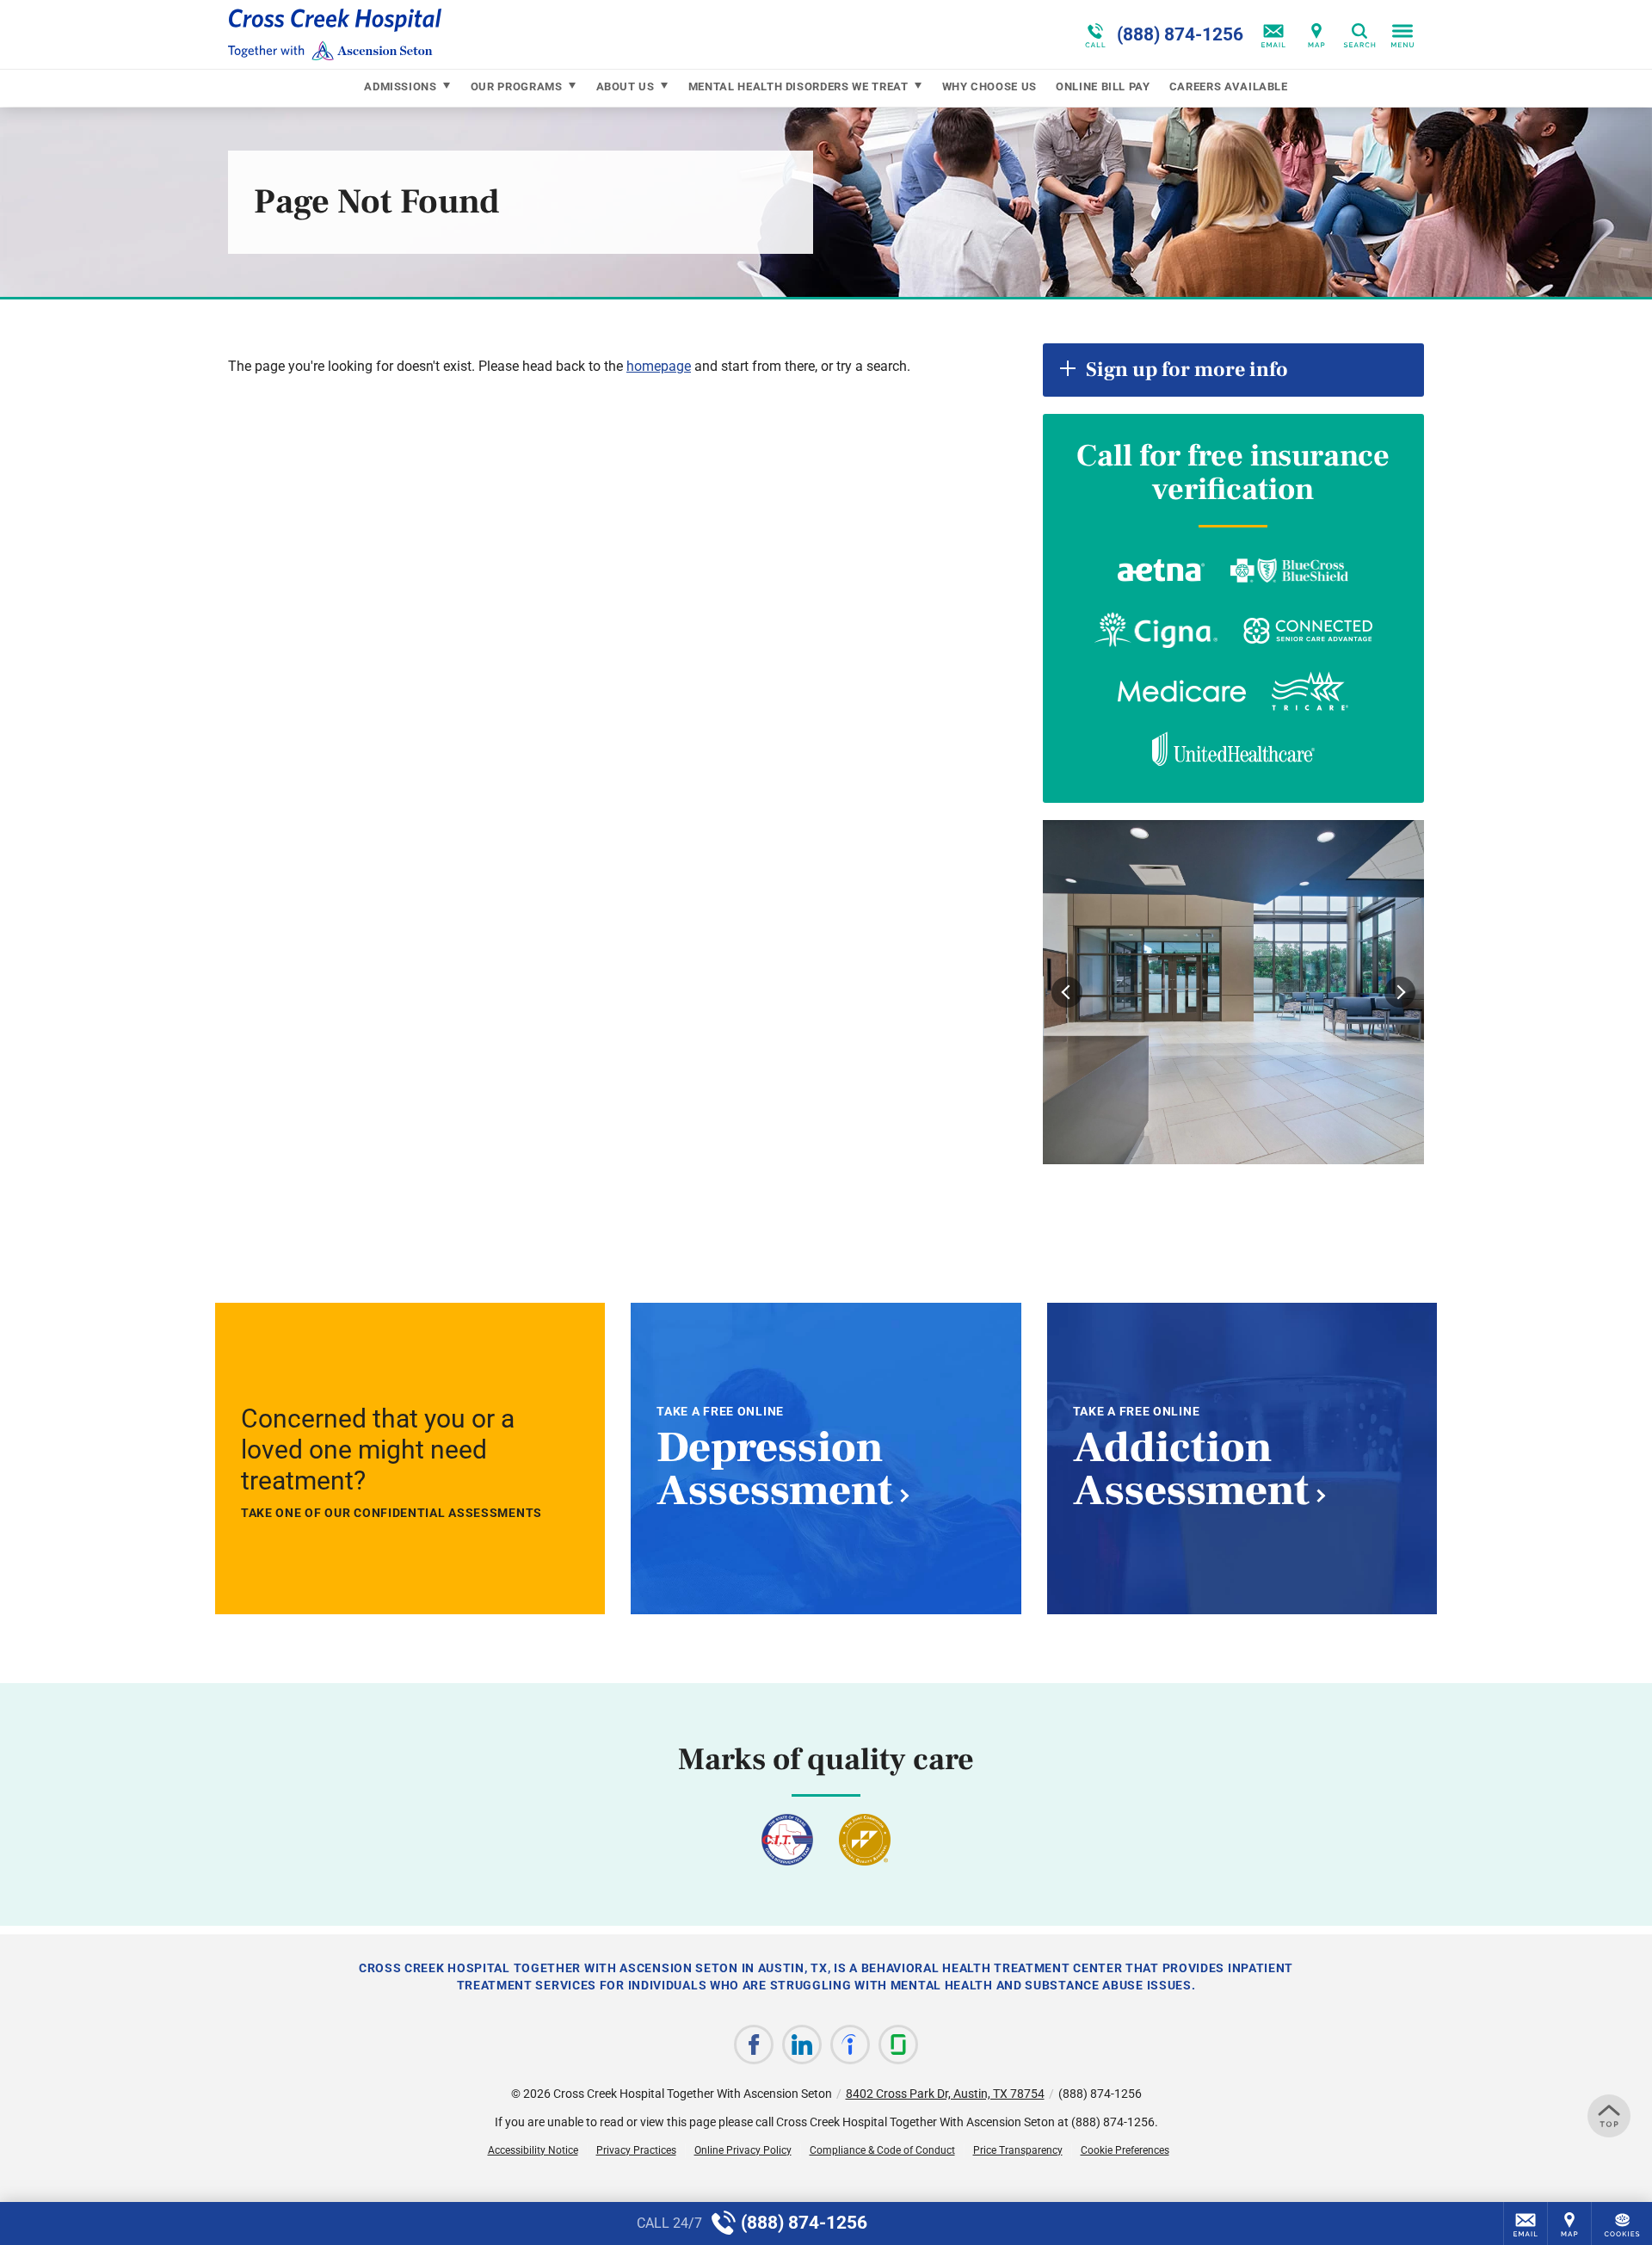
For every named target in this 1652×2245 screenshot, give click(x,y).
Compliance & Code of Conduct (882, 2150)
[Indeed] (850, 2045)
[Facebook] (754, 2045)
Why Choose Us (989, 86)
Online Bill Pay (1103, 86)
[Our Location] (1316, 34)
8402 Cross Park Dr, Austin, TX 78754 (945, 2094)
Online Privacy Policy (743, 2150)
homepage (659, 366)
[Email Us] (1273, 34)
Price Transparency (1018, 2150)
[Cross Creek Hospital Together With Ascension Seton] (486, 34)
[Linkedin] (802, 2045)
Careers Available (1229, 86)
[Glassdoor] (898, 2045)
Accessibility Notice (533, 2150)
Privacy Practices (636, 2150)
